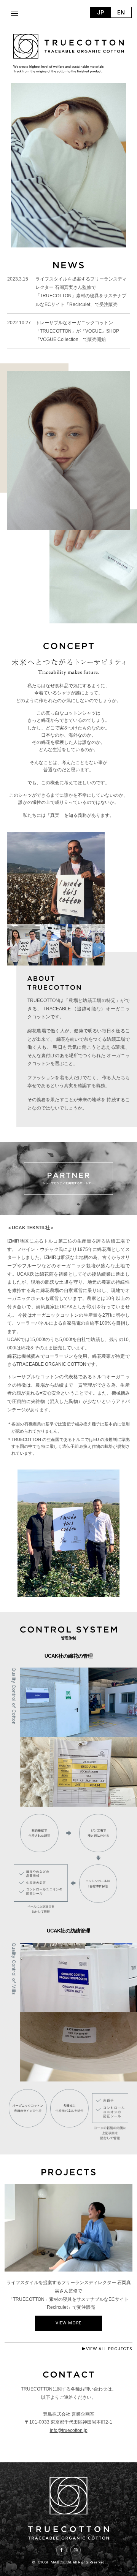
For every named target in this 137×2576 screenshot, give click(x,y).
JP (100, 12)
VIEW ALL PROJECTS (109, 2349)
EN (121, 12)
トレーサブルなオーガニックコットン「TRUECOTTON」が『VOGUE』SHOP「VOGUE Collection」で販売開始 (77, 331)
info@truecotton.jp (69, 2430)
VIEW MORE (69, 2323)
